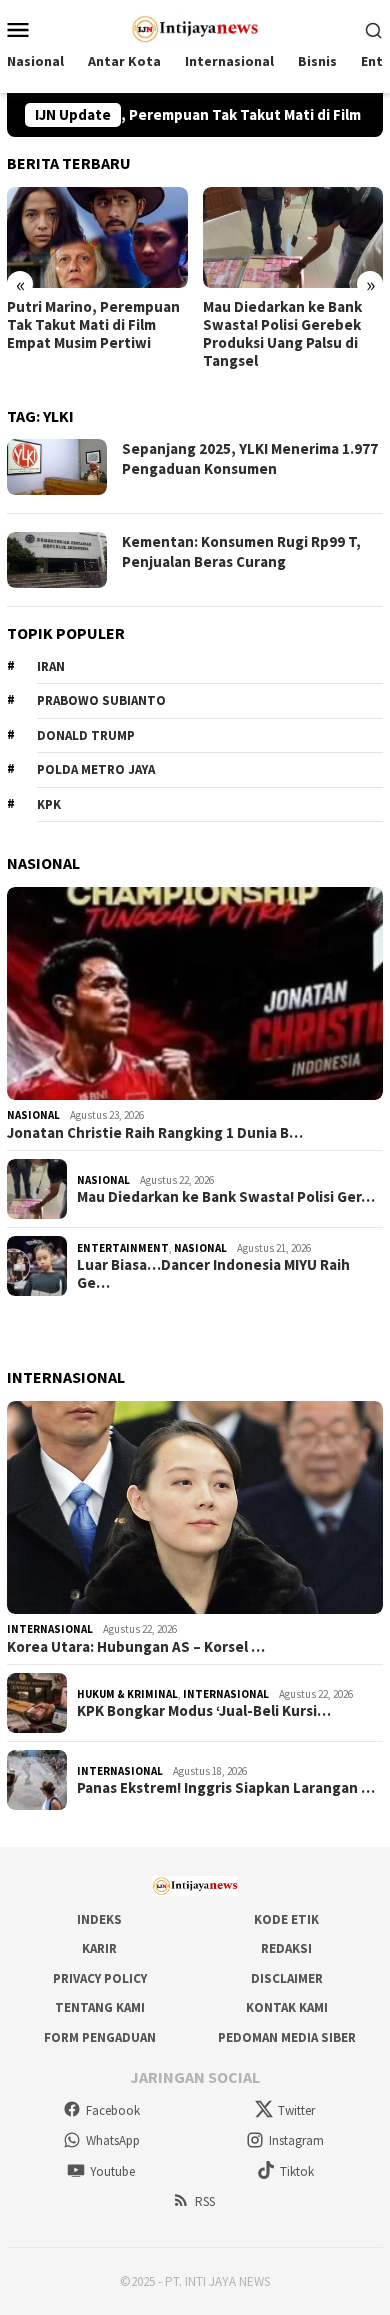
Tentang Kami (100, 2007)
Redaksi (286, 1948)
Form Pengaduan (100, 2037)
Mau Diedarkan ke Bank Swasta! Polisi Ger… (226, 1197)
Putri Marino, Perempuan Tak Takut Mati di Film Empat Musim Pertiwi (93, 325)
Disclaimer (287, 1978)
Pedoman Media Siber (287, 2037)
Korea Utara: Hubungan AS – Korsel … (136, 1647)
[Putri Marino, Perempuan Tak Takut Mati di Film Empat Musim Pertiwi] (97, 237)
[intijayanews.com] (195, 27)
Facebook (113, 2110)
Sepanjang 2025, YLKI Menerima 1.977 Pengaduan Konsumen (250, 458)
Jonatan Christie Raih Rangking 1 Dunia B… (155, 1133)
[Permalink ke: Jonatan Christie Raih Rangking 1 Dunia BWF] (195, 993)
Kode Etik (286, 1919)
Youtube (112, 2171)
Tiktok (297, 2171)
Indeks (99, 1919)
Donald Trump (86, 735)
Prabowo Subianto (101, 700)
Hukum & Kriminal (127, 1694)
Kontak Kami (287, 2007)
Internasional (50, 1629)
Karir (99, 1948)
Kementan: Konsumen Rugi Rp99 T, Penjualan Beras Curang (241, 551)
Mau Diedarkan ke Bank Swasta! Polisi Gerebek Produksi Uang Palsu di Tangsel (282, 334)
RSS (205, 2201)
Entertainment (123, 1248)
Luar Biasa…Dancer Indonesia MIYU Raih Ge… (213, 1274)
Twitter (296, 2110)
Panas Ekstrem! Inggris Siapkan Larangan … (226, 1788)
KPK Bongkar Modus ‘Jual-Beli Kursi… (204, 1711)
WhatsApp (113, 2140)
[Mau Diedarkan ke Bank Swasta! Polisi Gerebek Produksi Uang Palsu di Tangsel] (293, 237)
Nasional (33, 1115)
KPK (49, 804)
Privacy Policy (100, 1978)
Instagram (296, 2140)
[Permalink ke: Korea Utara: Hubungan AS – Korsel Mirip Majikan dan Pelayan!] (195, 1507)
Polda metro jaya (96, 769)
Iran (51, 666)
